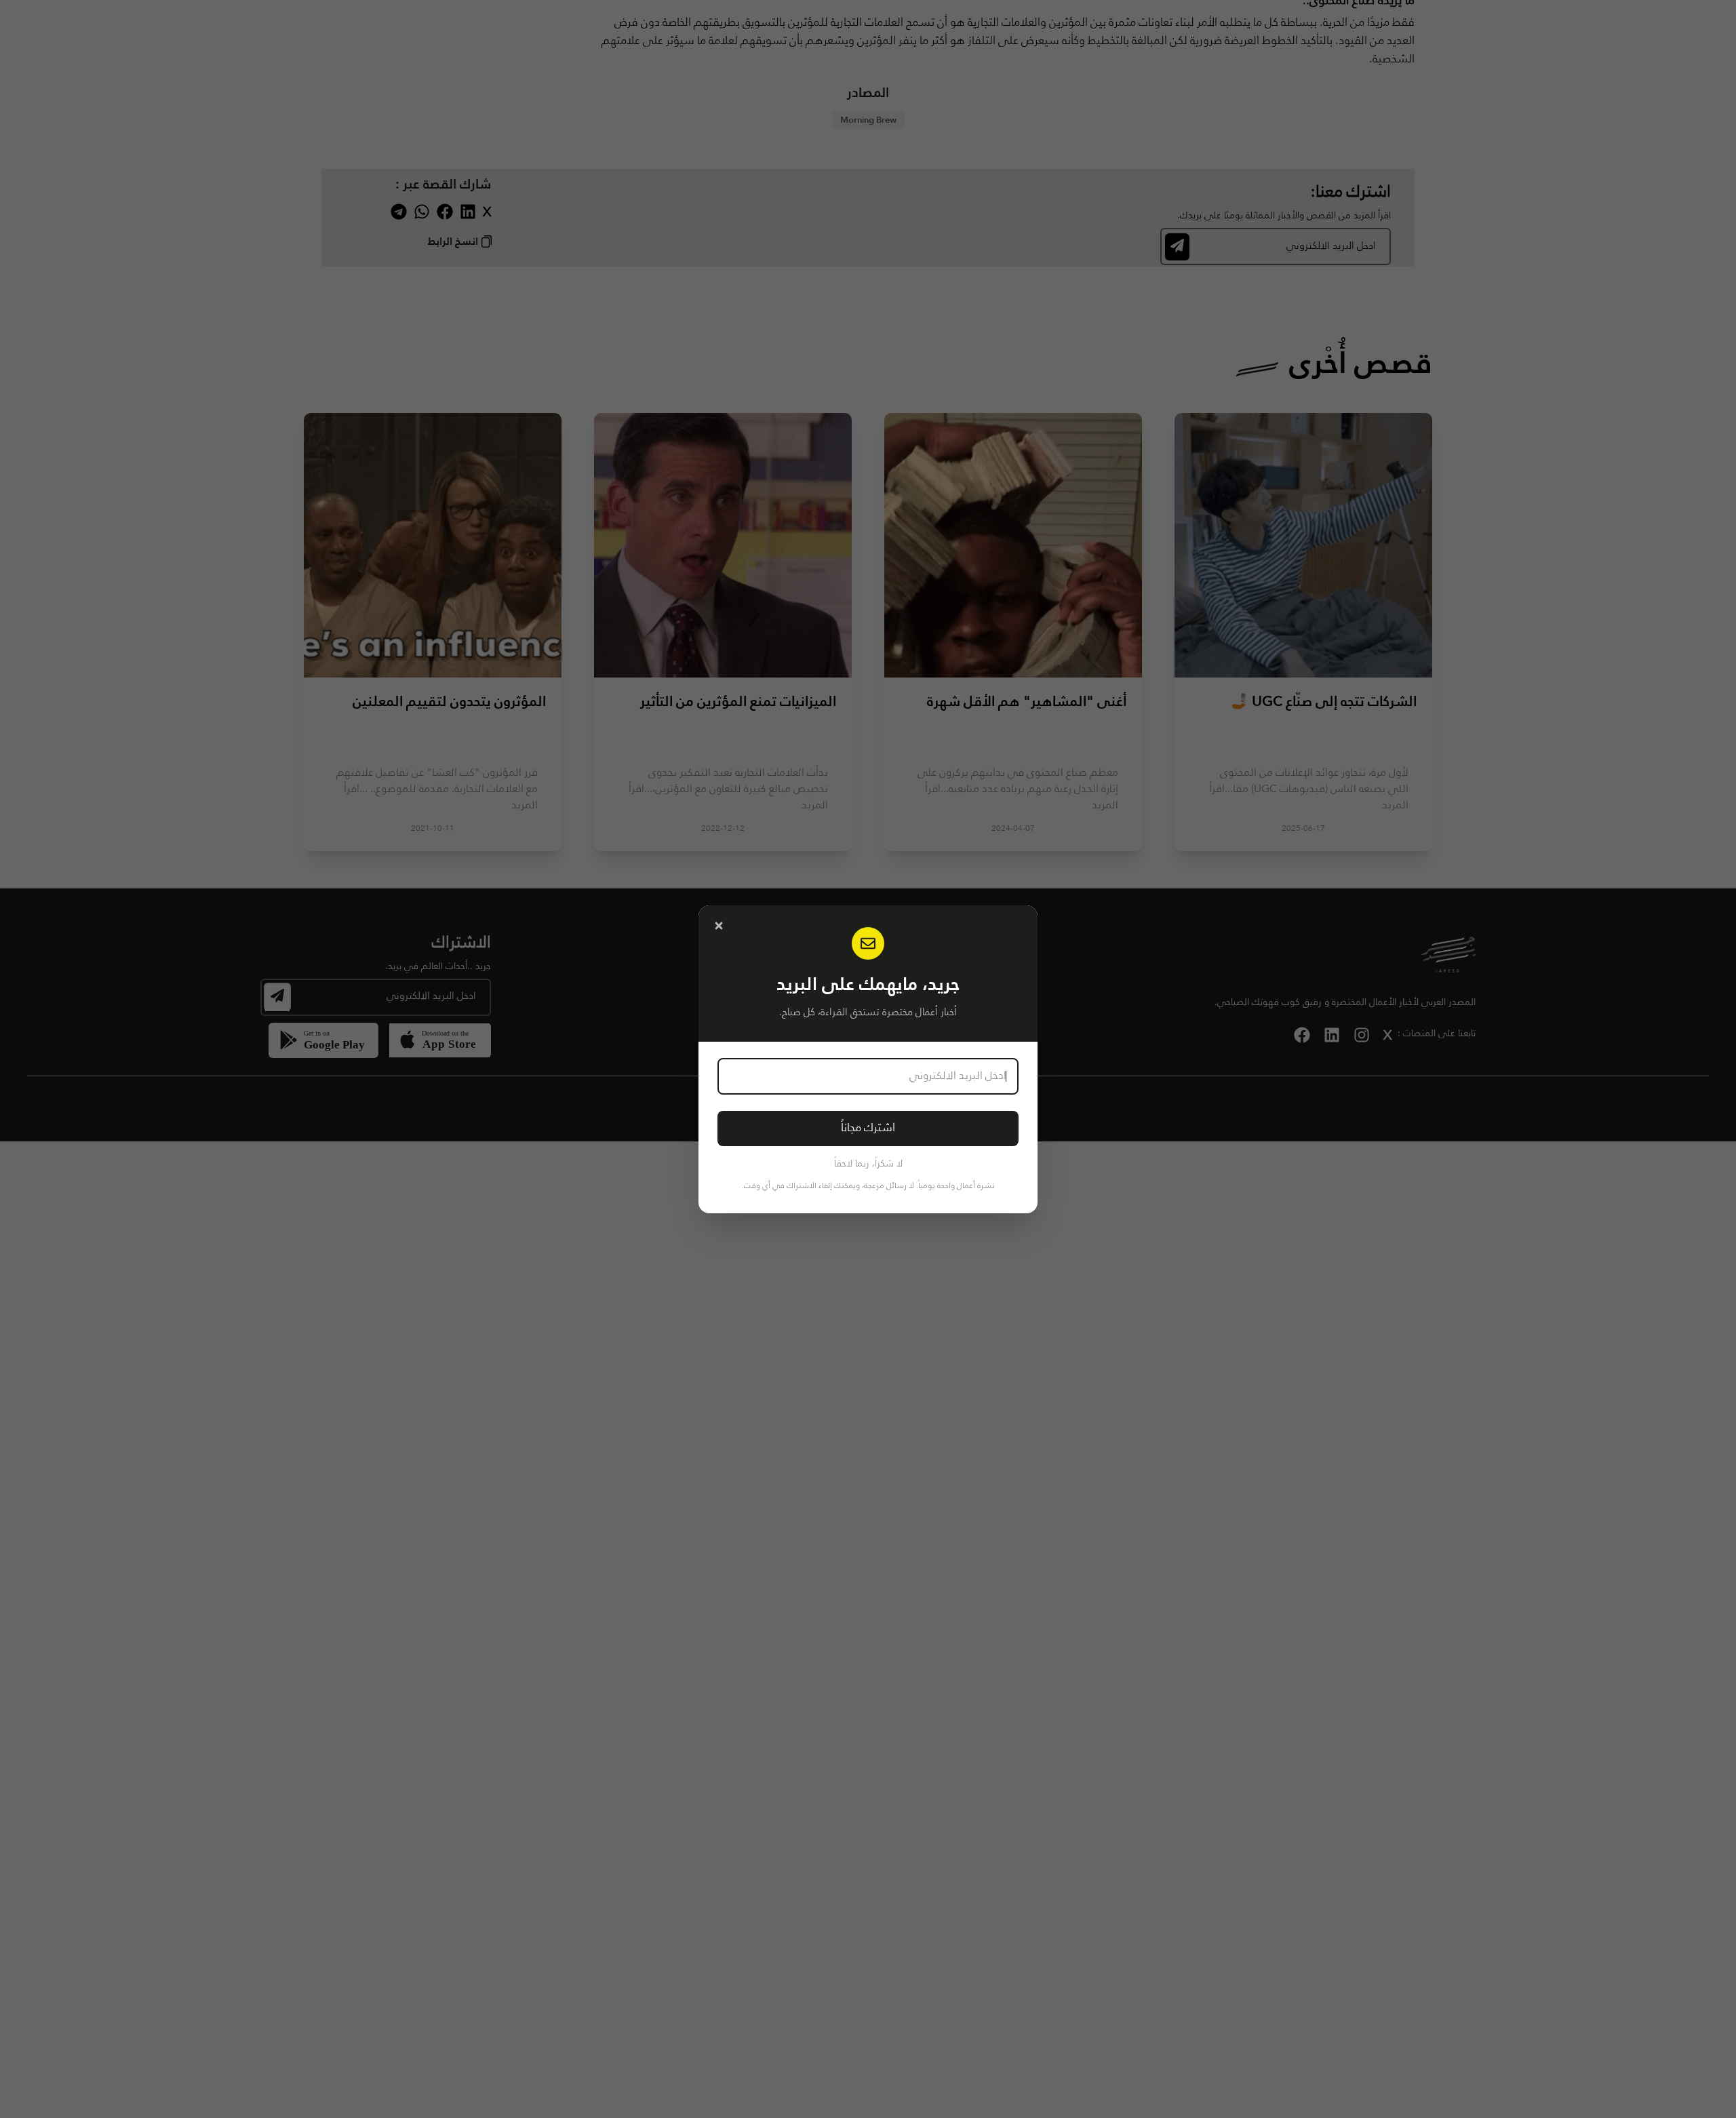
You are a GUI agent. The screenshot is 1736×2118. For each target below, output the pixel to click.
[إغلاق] (719, 926)
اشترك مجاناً (868, 1128)
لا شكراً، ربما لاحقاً (868, 1164)
